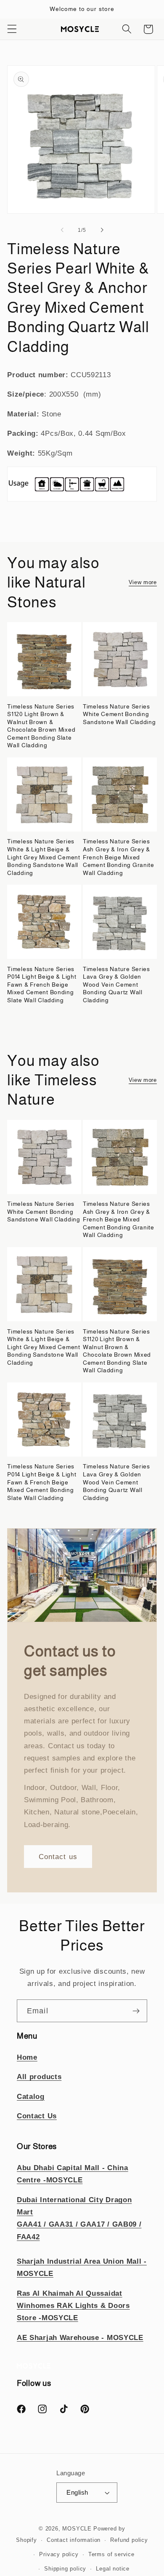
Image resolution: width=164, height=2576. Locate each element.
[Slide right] (102, 230)
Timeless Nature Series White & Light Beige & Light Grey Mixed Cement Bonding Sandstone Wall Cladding (44, 857)
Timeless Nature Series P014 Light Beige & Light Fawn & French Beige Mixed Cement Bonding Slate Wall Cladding (42, 985)
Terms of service (111, 2555)
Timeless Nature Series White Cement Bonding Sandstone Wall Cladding (119, 714)
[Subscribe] (136, 2011)
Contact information (74, 2540)
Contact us (58, 1857)
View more (143, 582)
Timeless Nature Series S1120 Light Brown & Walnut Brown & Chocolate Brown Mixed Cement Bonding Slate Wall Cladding (41, 726)
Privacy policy (59, 2555)
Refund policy (129, 2540)
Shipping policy (65, 2569)
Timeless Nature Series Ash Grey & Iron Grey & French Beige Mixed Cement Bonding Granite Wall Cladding (119, 857)
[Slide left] (62, 230)
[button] (12, 29)
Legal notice (113, 2569)
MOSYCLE (77, 2529)
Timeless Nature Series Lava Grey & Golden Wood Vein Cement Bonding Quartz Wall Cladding (116, 985)
